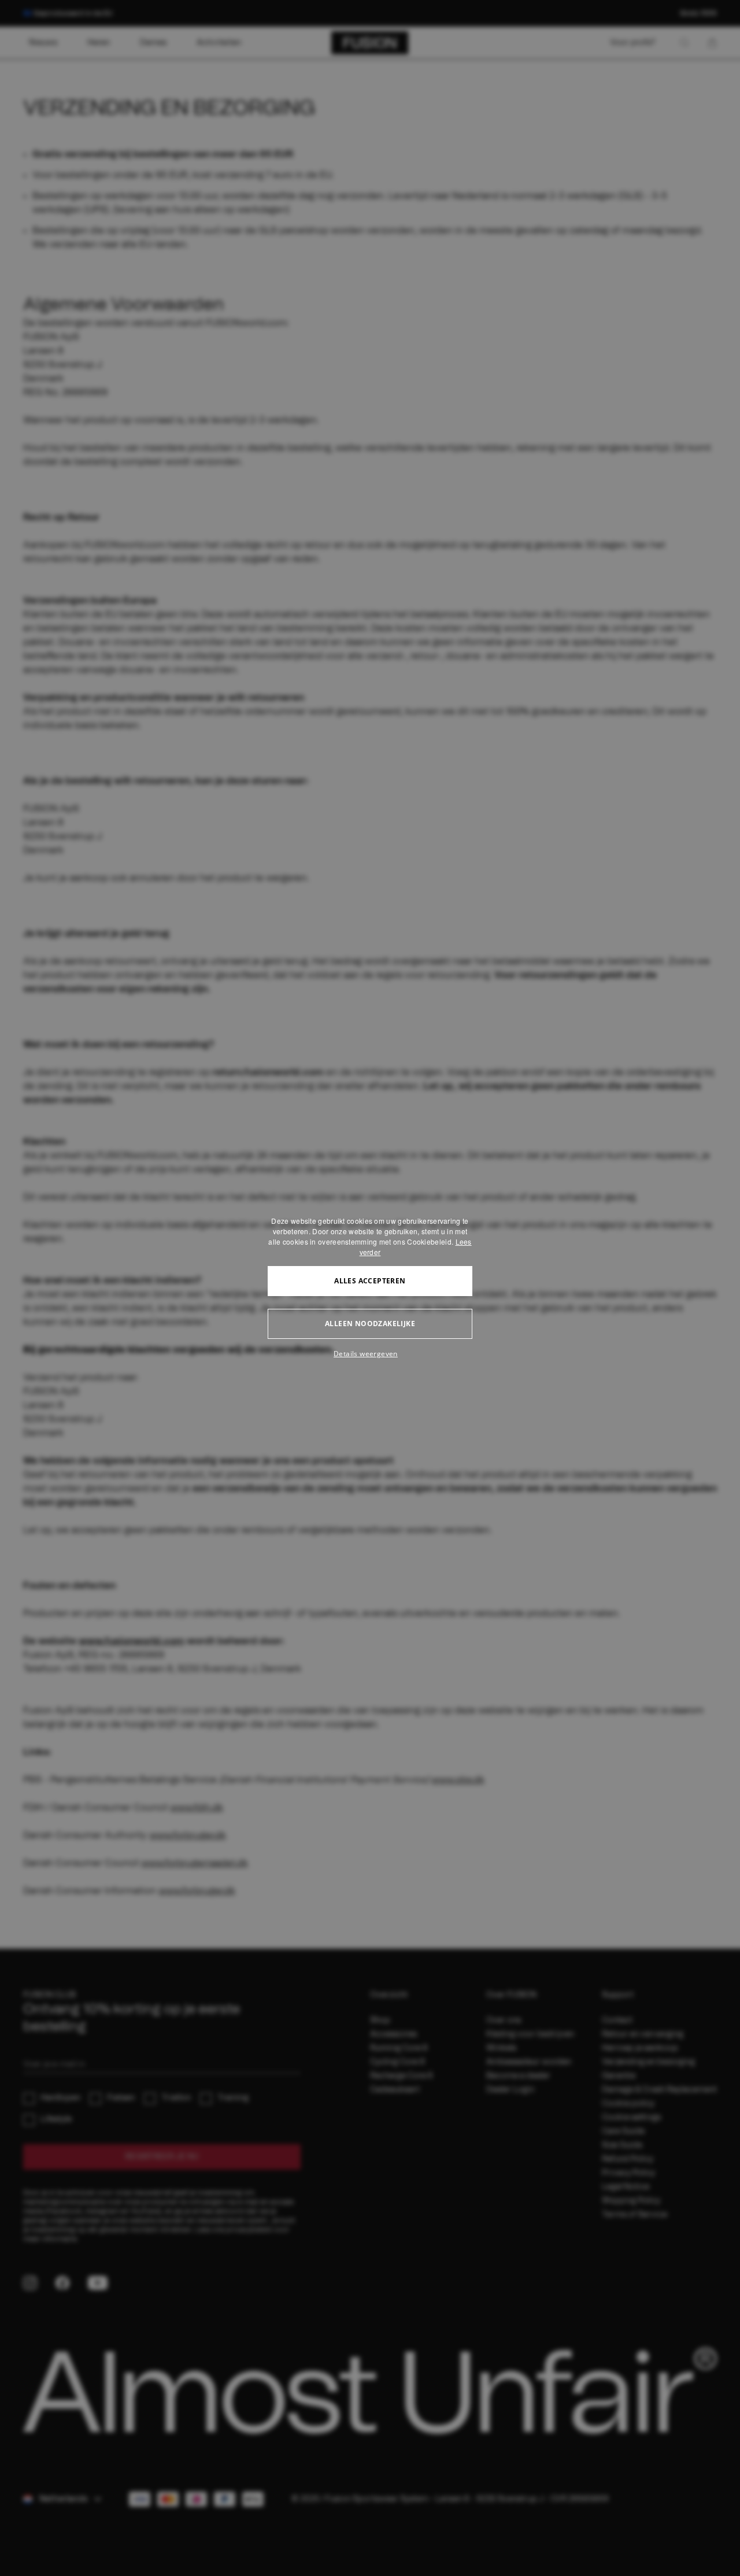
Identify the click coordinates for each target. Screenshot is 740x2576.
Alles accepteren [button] (370, 1281)
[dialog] (370, 1288)
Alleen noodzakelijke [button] (370, 1324)
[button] (370, 1354)
